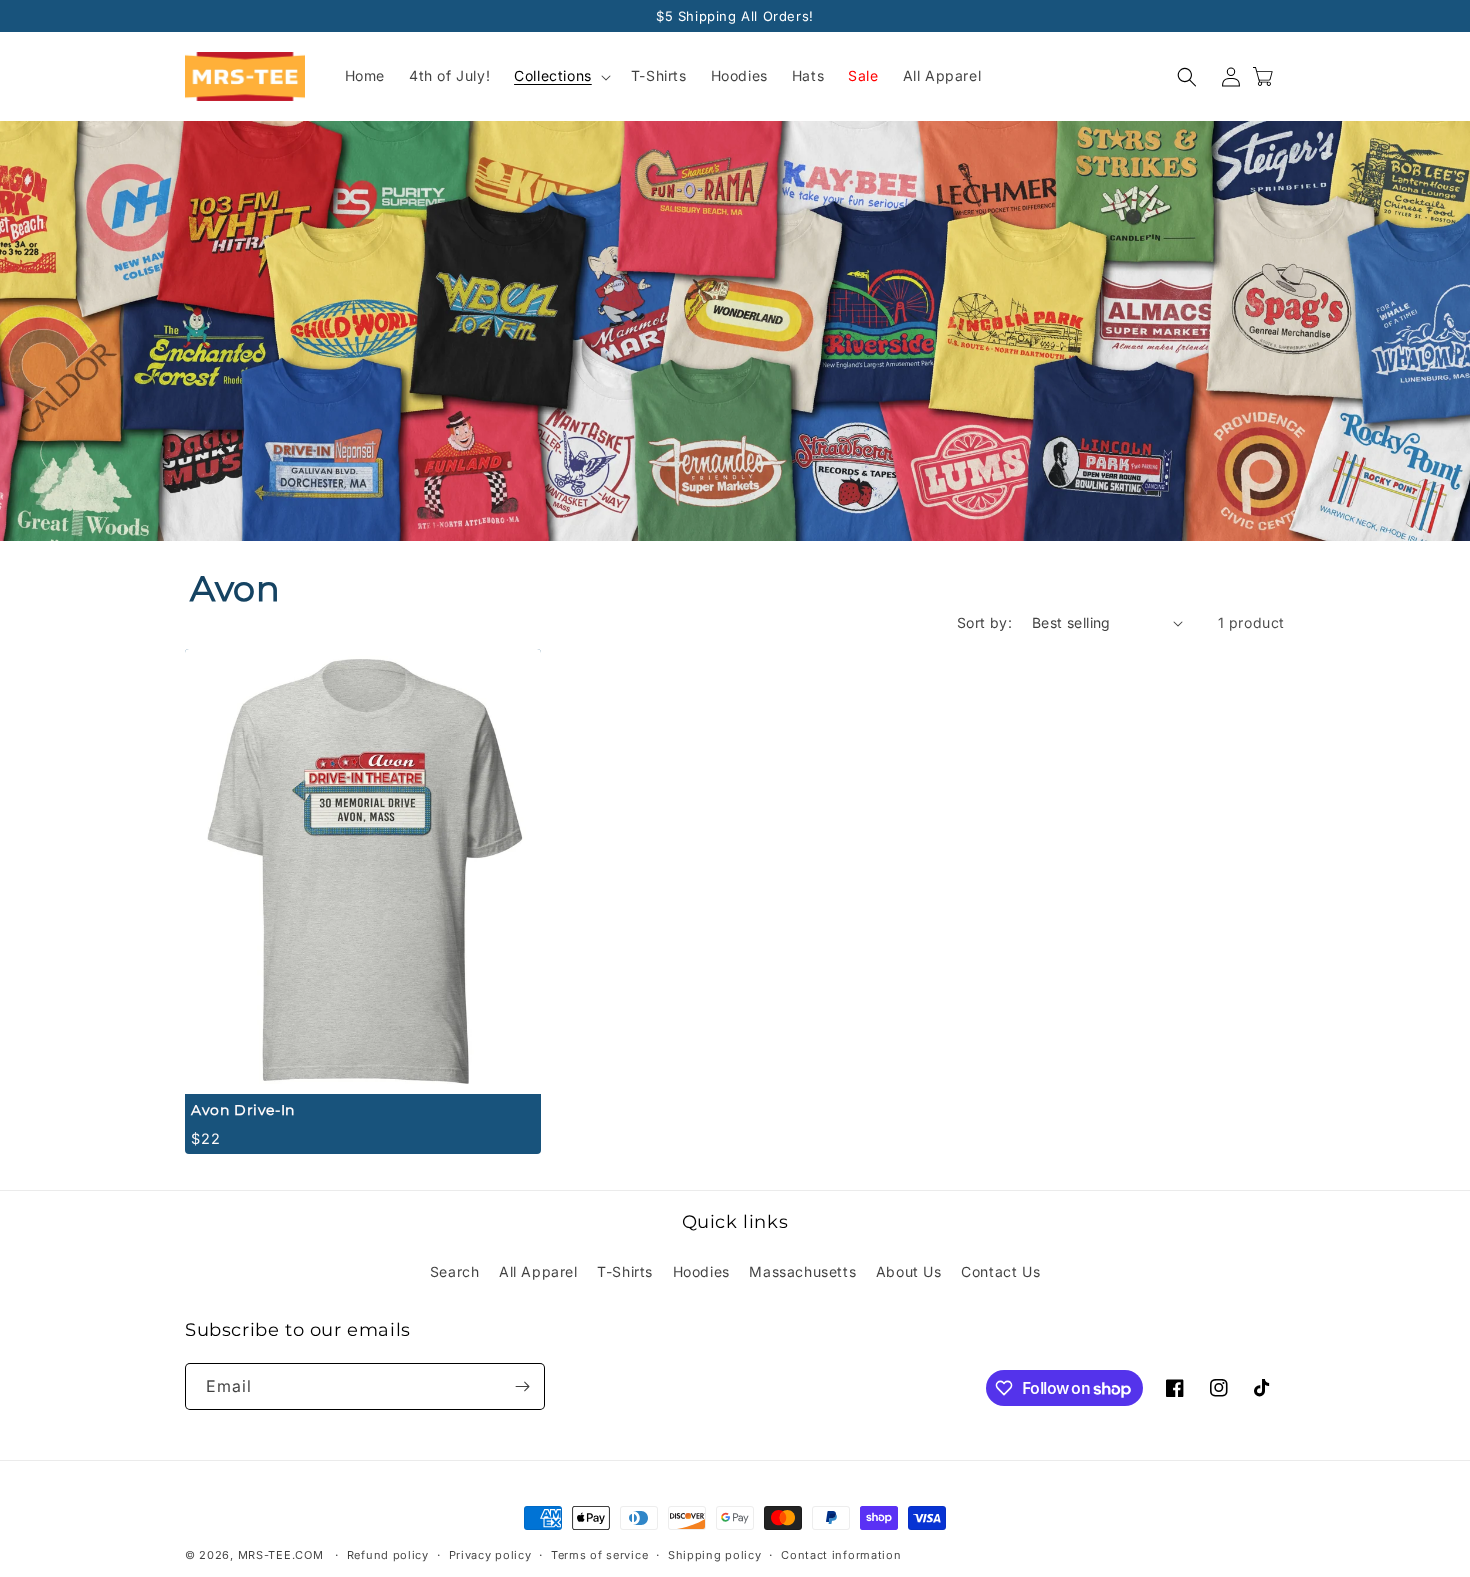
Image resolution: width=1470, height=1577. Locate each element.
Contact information (841, 1555)
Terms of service (599, 1555)
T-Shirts (625, 1271)
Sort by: (984, 622)
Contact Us (1000, 1271)
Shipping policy (715, 1555)
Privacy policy (490, 1555)
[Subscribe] (522, 1386)
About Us (909, 1271)
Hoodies (701, 1271)
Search (455, 1271)
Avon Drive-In (243, 1110)
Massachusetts (802, 1271)
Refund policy (388, 1555)
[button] (560, 77)
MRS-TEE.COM (281, 1555)
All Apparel (538, 1271)
